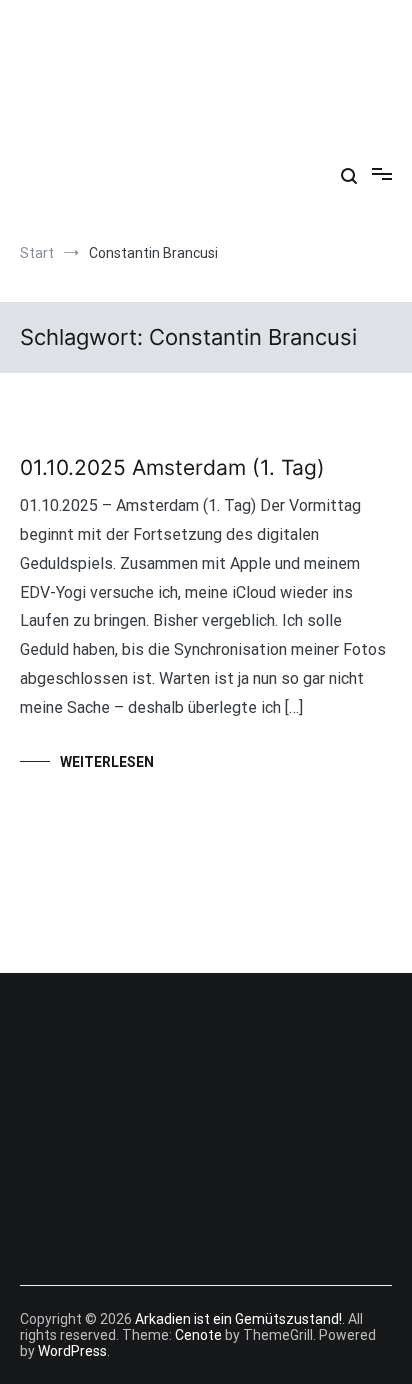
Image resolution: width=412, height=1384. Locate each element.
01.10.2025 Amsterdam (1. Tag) (172, 467)
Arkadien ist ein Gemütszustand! (206, 48)
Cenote (198, 1335)
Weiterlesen (107, 762)
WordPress (72, 1351)
